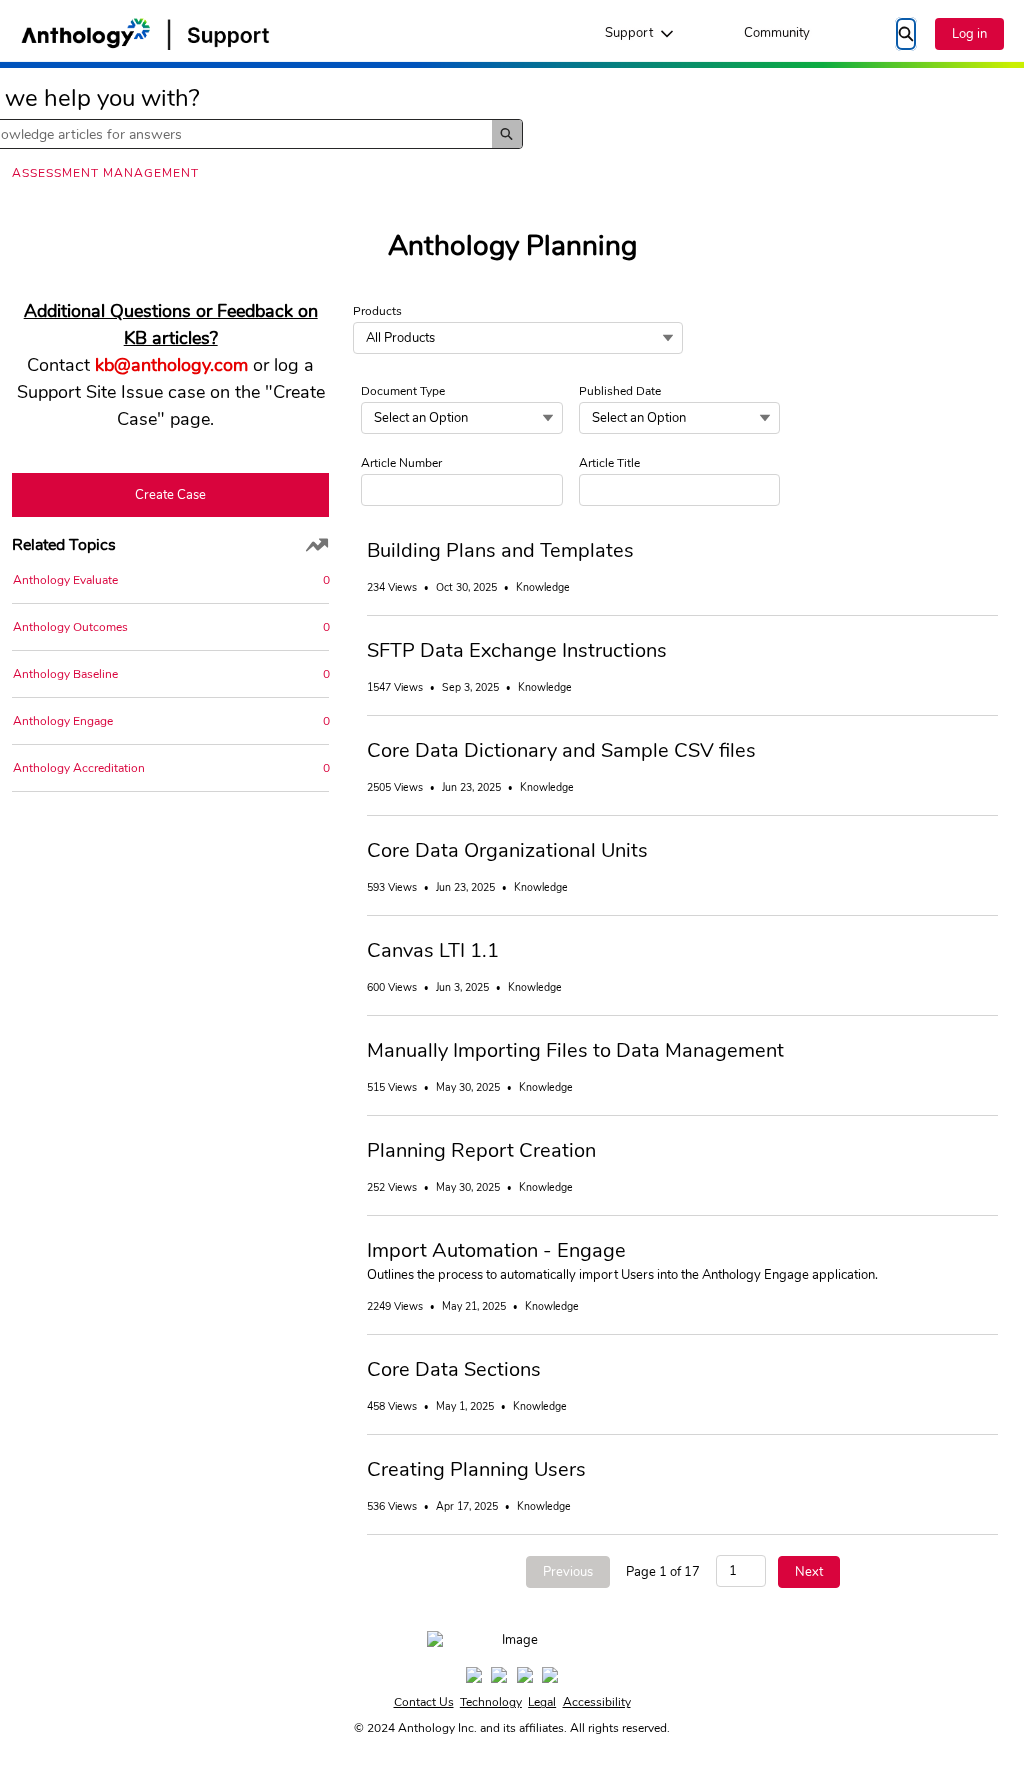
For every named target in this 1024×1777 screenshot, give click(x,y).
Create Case (170, 495)
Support (629, 33)
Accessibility (597, 1702)
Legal (542, 1702)
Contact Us (424, 1702)
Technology (491, 1702)
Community (777, 33)
